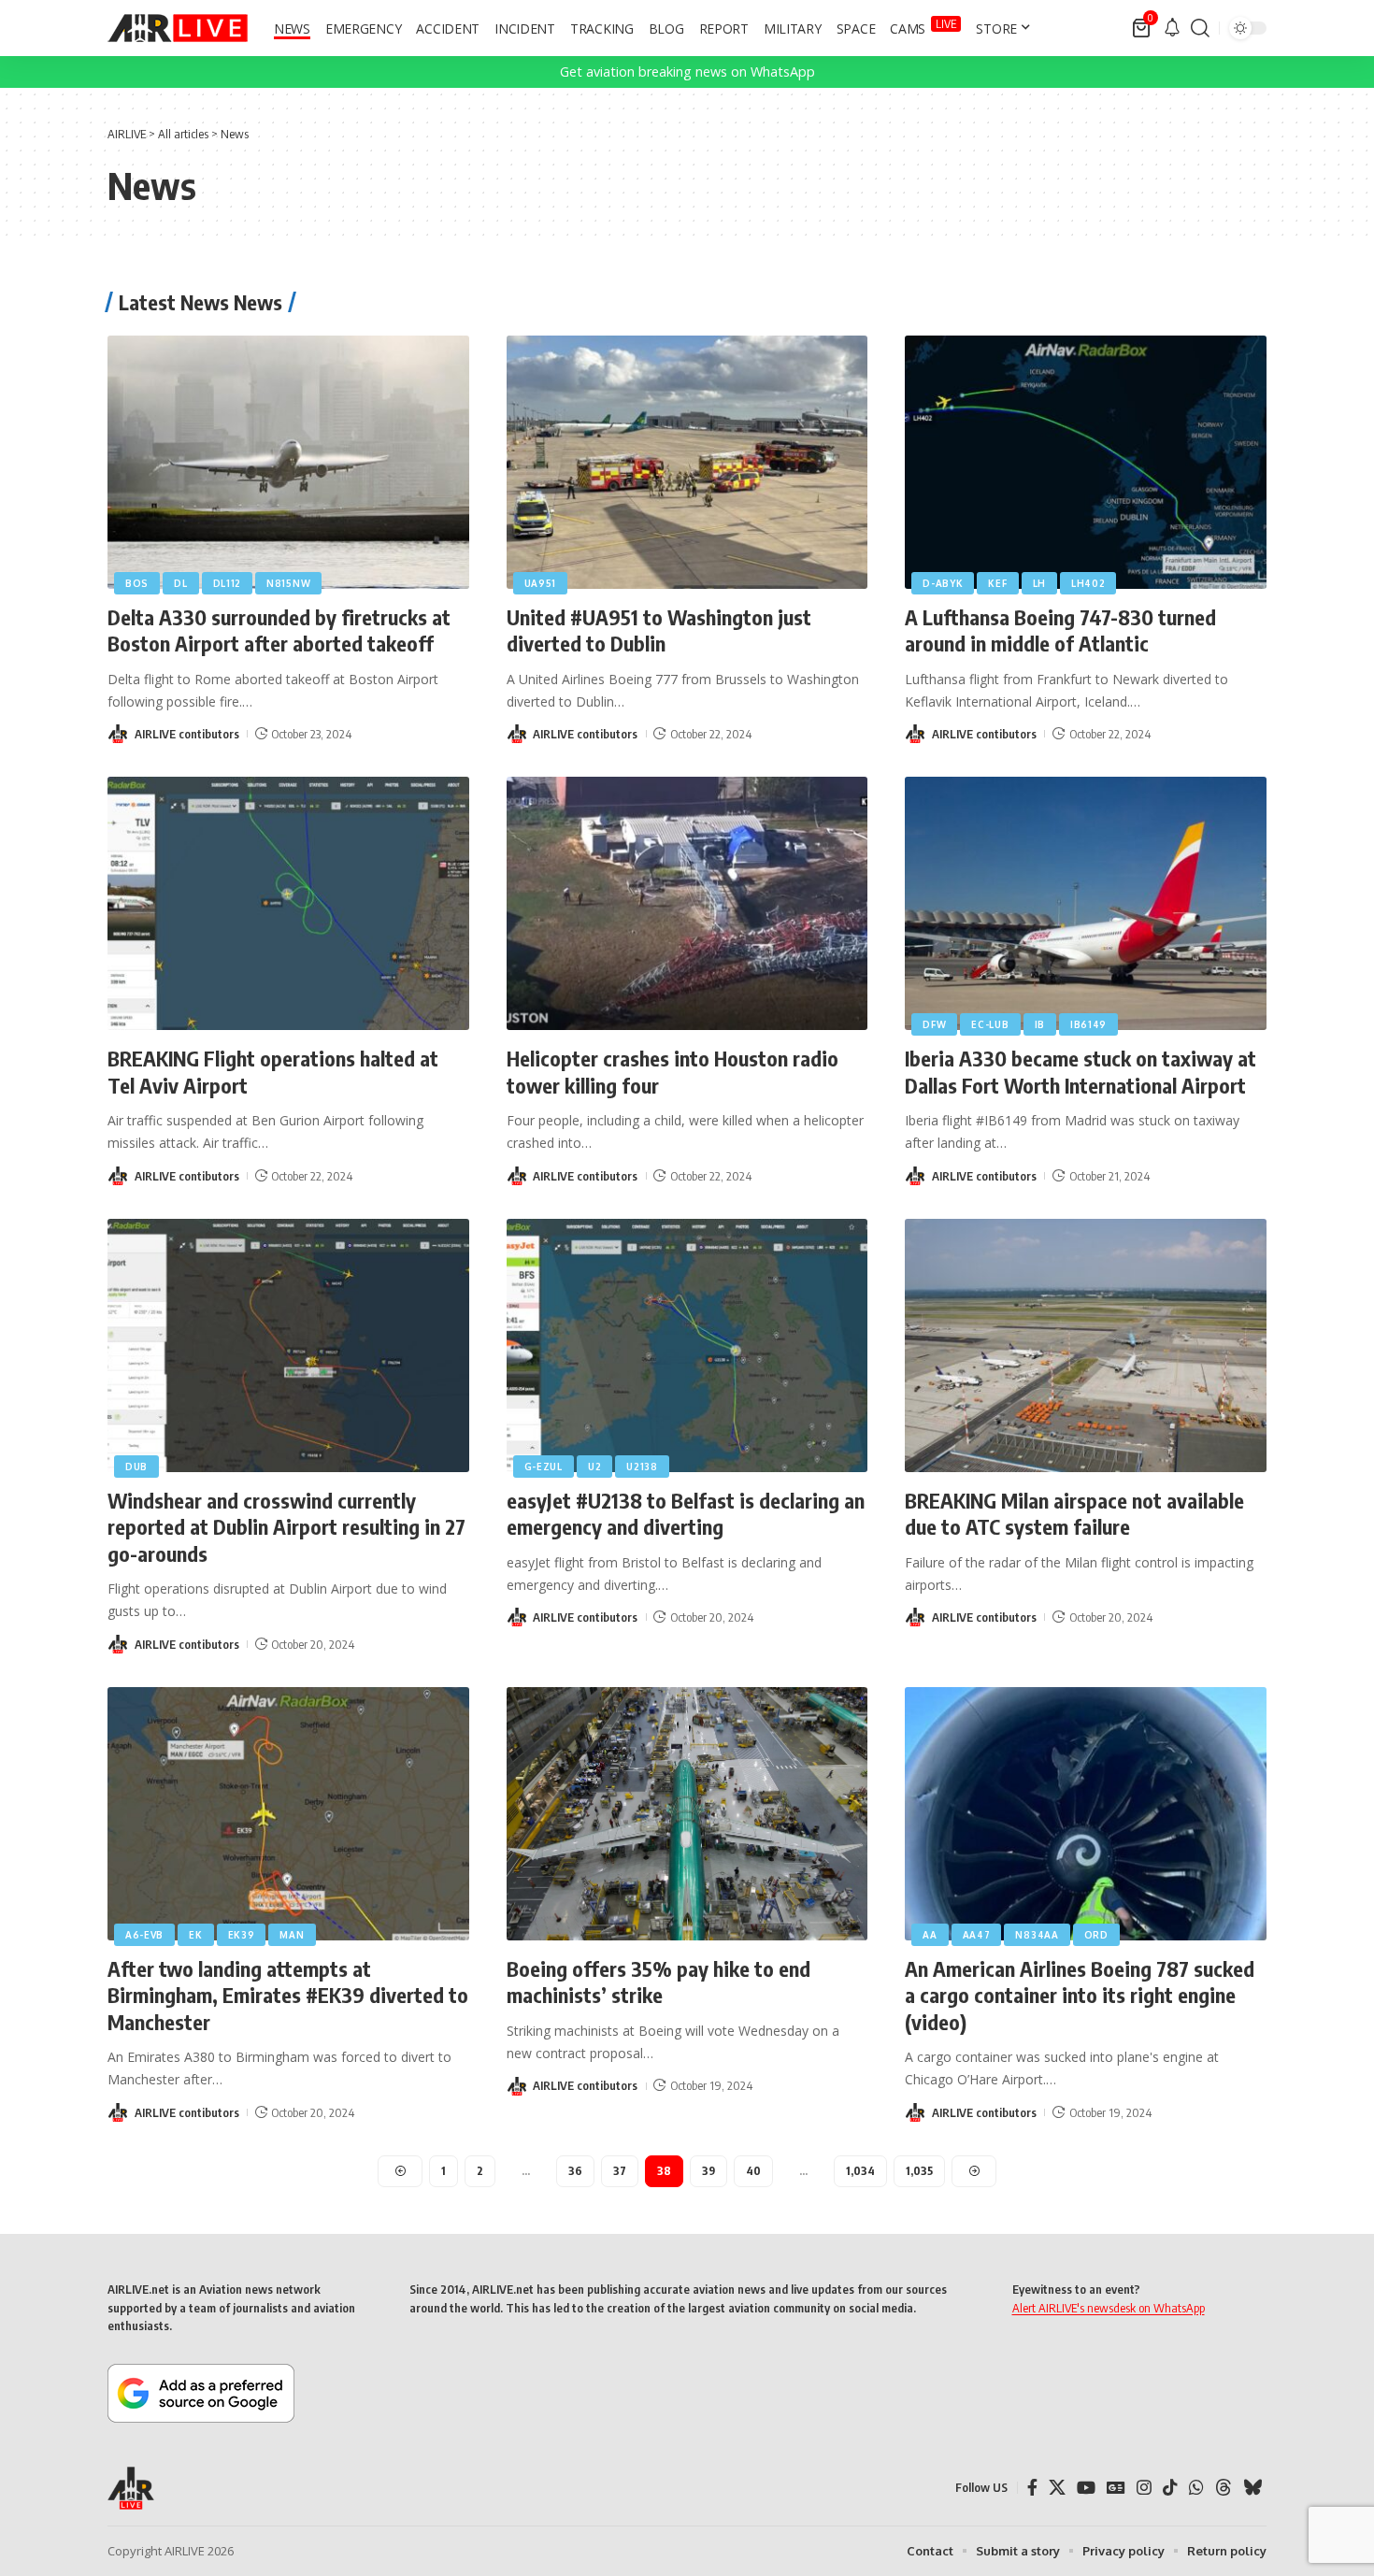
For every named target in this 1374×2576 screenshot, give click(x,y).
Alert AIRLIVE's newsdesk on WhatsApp (1109, 2308)
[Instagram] (1144, 2488)
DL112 (228, 583)
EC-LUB (990, 1024)
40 (753, 2171)
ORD (1096, 1935)
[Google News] (1116, 2488)
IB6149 (1088, 1024)
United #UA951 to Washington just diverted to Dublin (659, 630)
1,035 (919, 2171)
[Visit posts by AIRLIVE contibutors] (118, 734)
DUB (136, 1467)
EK (195, 1935)
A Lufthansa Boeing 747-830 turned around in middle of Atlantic (1060, 630)
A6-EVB (144, 1935)
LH (1039, 583)
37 (620, 2171)
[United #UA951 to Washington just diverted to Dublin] (687, 462)
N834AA (1037, 1935)
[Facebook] (1032, 2488)
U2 (594, 1467)
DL (180, 583)
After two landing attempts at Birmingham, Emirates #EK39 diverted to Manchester (288, 1995)
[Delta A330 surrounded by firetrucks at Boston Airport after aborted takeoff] (288, 462)
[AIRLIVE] (178, 28)
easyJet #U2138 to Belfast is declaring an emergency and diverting (686, 1514)
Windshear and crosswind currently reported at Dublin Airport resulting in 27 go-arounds (286, 1527)
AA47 (977, 1935)
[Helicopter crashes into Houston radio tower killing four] (687, 903)
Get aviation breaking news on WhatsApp (687, 72)
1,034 (860, 2171)
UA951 (541, 583)
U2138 (642, 1467)
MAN (292, 1935)
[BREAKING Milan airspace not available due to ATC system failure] (1086, 1345)
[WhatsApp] (1196, 2488)
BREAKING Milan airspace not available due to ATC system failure (1074, 1514)
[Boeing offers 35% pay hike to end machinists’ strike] (687, 1814)
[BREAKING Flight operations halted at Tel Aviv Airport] (288, 903)
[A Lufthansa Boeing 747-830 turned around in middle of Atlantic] (1086, 462)
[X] (1057, 2488)
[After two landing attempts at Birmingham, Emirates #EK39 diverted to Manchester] (288, 1814)
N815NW (288, 583)
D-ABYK (943, 583)
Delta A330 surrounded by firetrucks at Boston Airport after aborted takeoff (279, 630)
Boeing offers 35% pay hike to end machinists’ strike (658, 1982)
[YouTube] (1086, 2488)
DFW (934, 1024)
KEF (997, 583)
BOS (137, 583)
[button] (1200, 28)
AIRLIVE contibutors (187, 734)
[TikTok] (1170, 2488)
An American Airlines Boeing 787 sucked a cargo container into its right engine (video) (1080, 1995)
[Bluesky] (1252, 2488)
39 (708, 2171)
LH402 (1088, 583)
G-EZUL (544, 1467)
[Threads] (1224, 2488)
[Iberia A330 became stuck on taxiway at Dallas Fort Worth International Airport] (1086, 903)
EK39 (242, 1935)
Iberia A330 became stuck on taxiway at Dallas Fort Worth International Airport (1081, 1072)
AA (930, 1935)
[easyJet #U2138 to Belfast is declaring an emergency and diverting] (687, 1345)
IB (1040, 1024)
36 (575, 2171)
